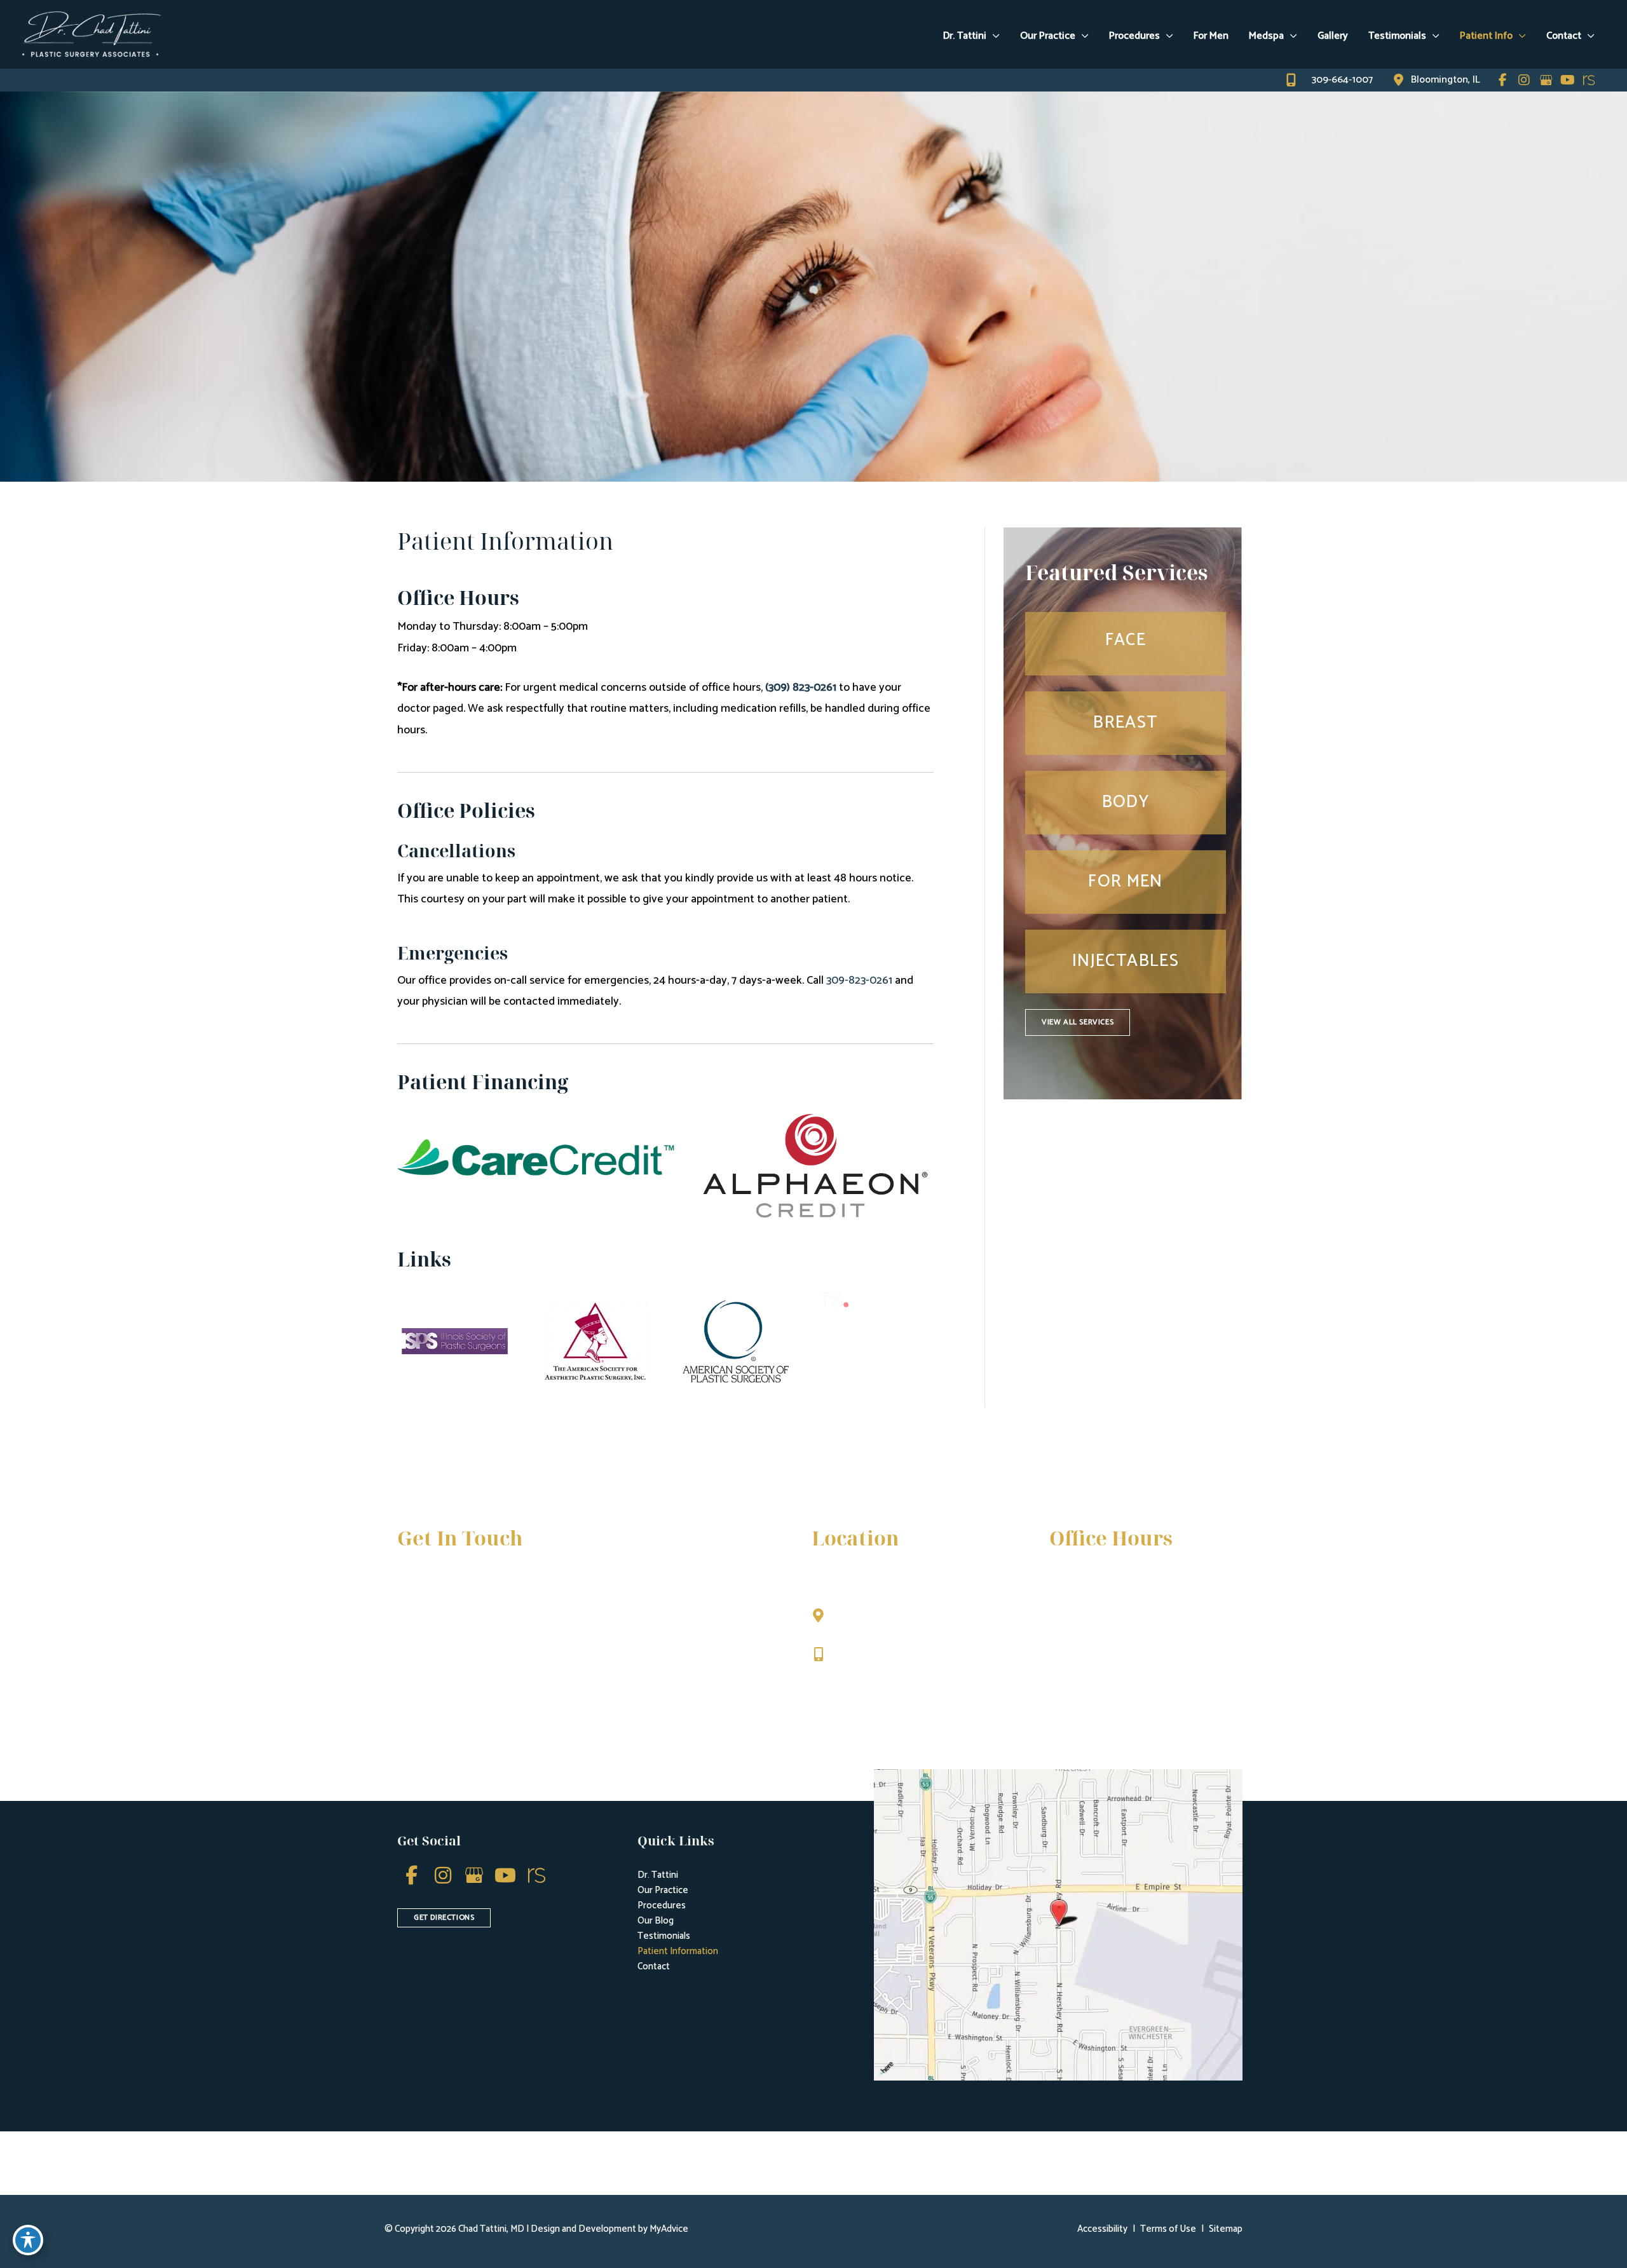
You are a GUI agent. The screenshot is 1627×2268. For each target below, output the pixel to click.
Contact (654, 1966)
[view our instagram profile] (1524, 80)
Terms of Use (1168, 2229)
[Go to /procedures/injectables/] (1126, 961)
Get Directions (870, 1681)
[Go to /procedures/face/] (1126, 644)
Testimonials (664, 1936)
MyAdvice (668, 2229)
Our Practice (663, 1890)
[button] (1078, 1022)
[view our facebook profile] (1502, 80)
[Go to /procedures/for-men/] (1126, 882)
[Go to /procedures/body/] (1126, 803)
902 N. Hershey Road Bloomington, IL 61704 (888, 1622)
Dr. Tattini (658, 1875)
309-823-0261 (859, 981)
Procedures (662, 1905)
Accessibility (1102, 2229)
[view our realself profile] (1589, 80)
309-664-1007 (868, 1655)
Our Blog (656, 1921)
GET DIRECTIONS (444, 1918)
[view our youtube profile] (1567, 80)
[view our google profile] (1546, 80)
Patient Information (678, 1951)
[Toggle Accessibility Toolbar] (28, 2240)
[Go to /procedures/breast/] (1126, 723)
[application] (993, 36)
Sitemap (1226, 2229)
